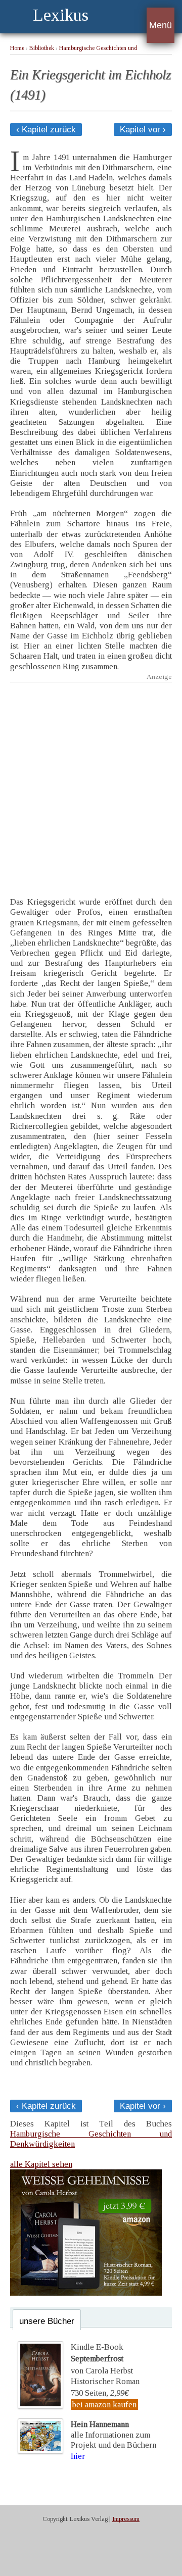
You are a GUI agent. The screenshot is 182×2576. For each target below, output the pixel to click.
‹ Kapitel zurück (46, 130)
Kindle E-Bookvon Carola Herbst (102, 2359)
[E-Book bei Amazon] (86, 2293)
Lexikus (61, 15)
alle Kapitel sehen (41, 2164)
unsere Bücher (47, 2321)
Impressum (126, 2519)
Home (17, 48)
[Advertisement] (91, 782)
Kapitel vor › (143, 130)
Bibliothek (42, 48)
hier (78, 2456)
